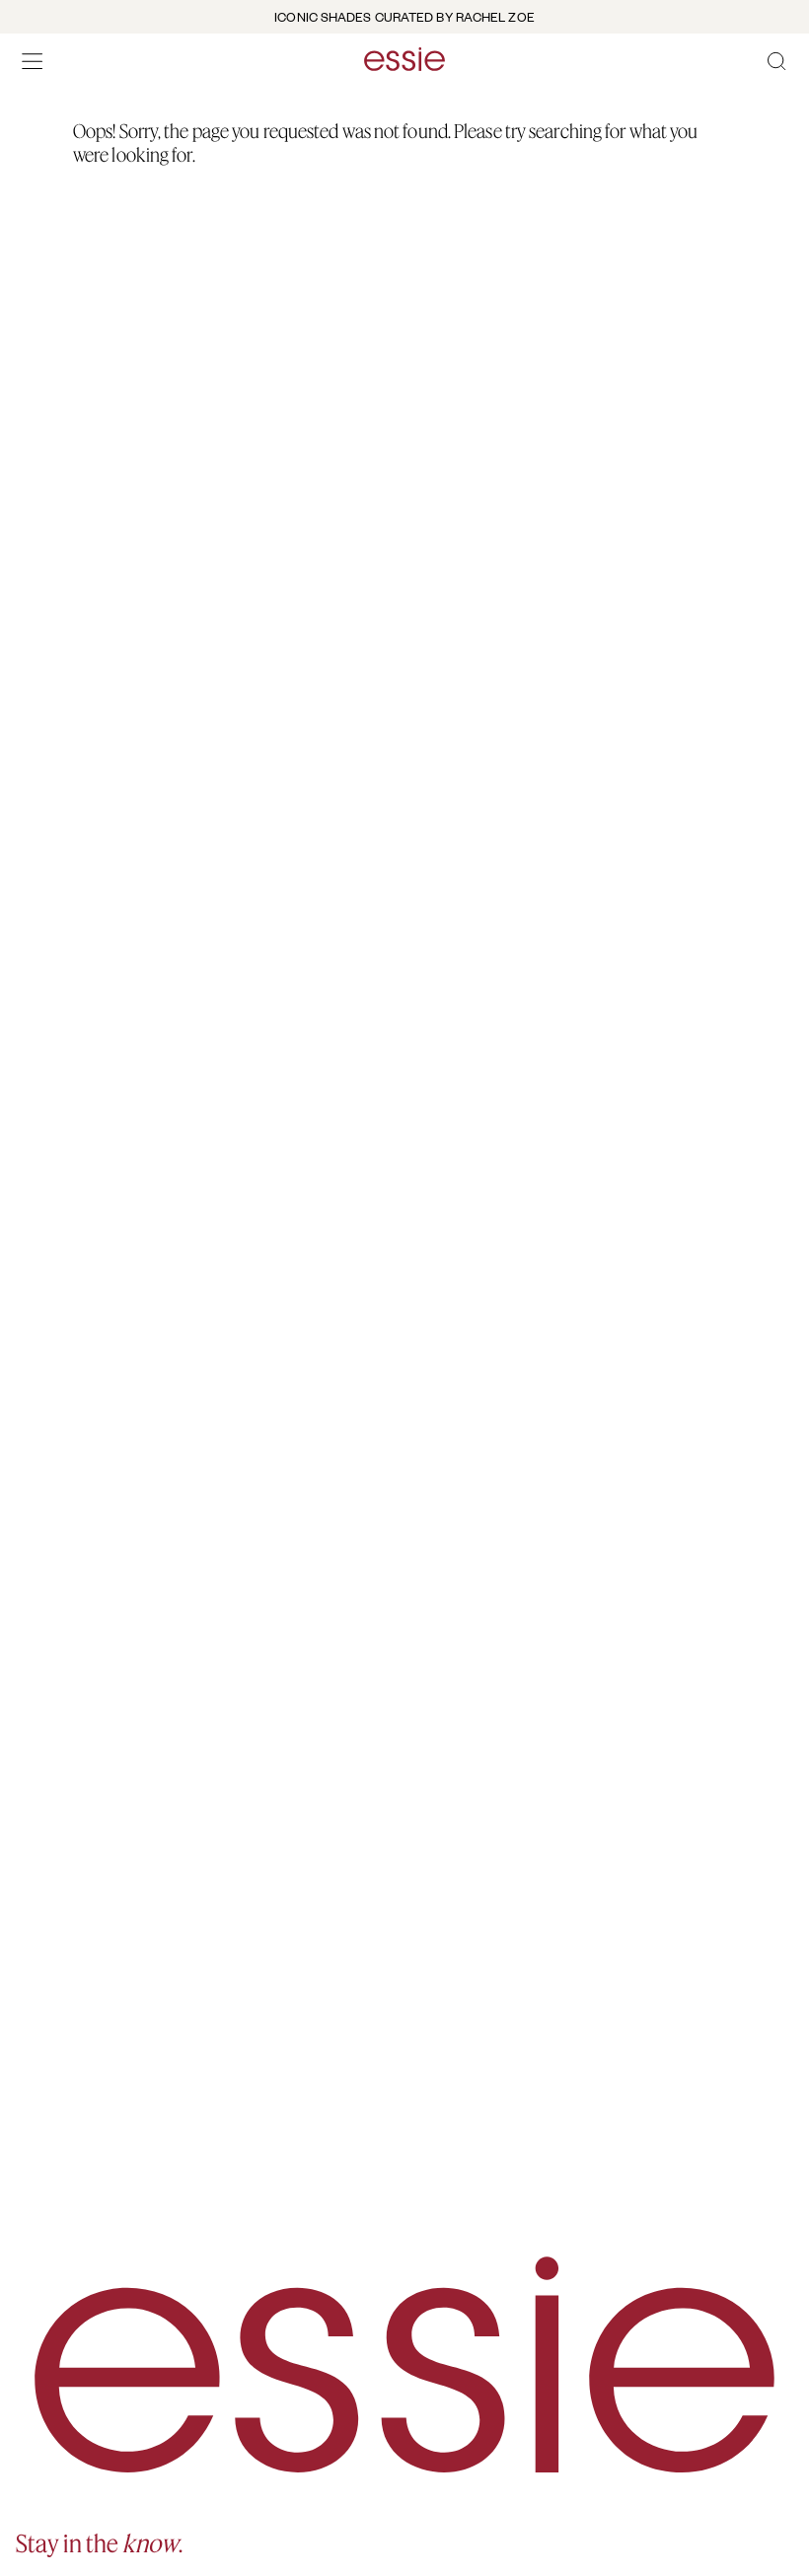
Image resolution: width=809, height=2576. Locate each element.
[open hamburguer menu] (33, 61)
